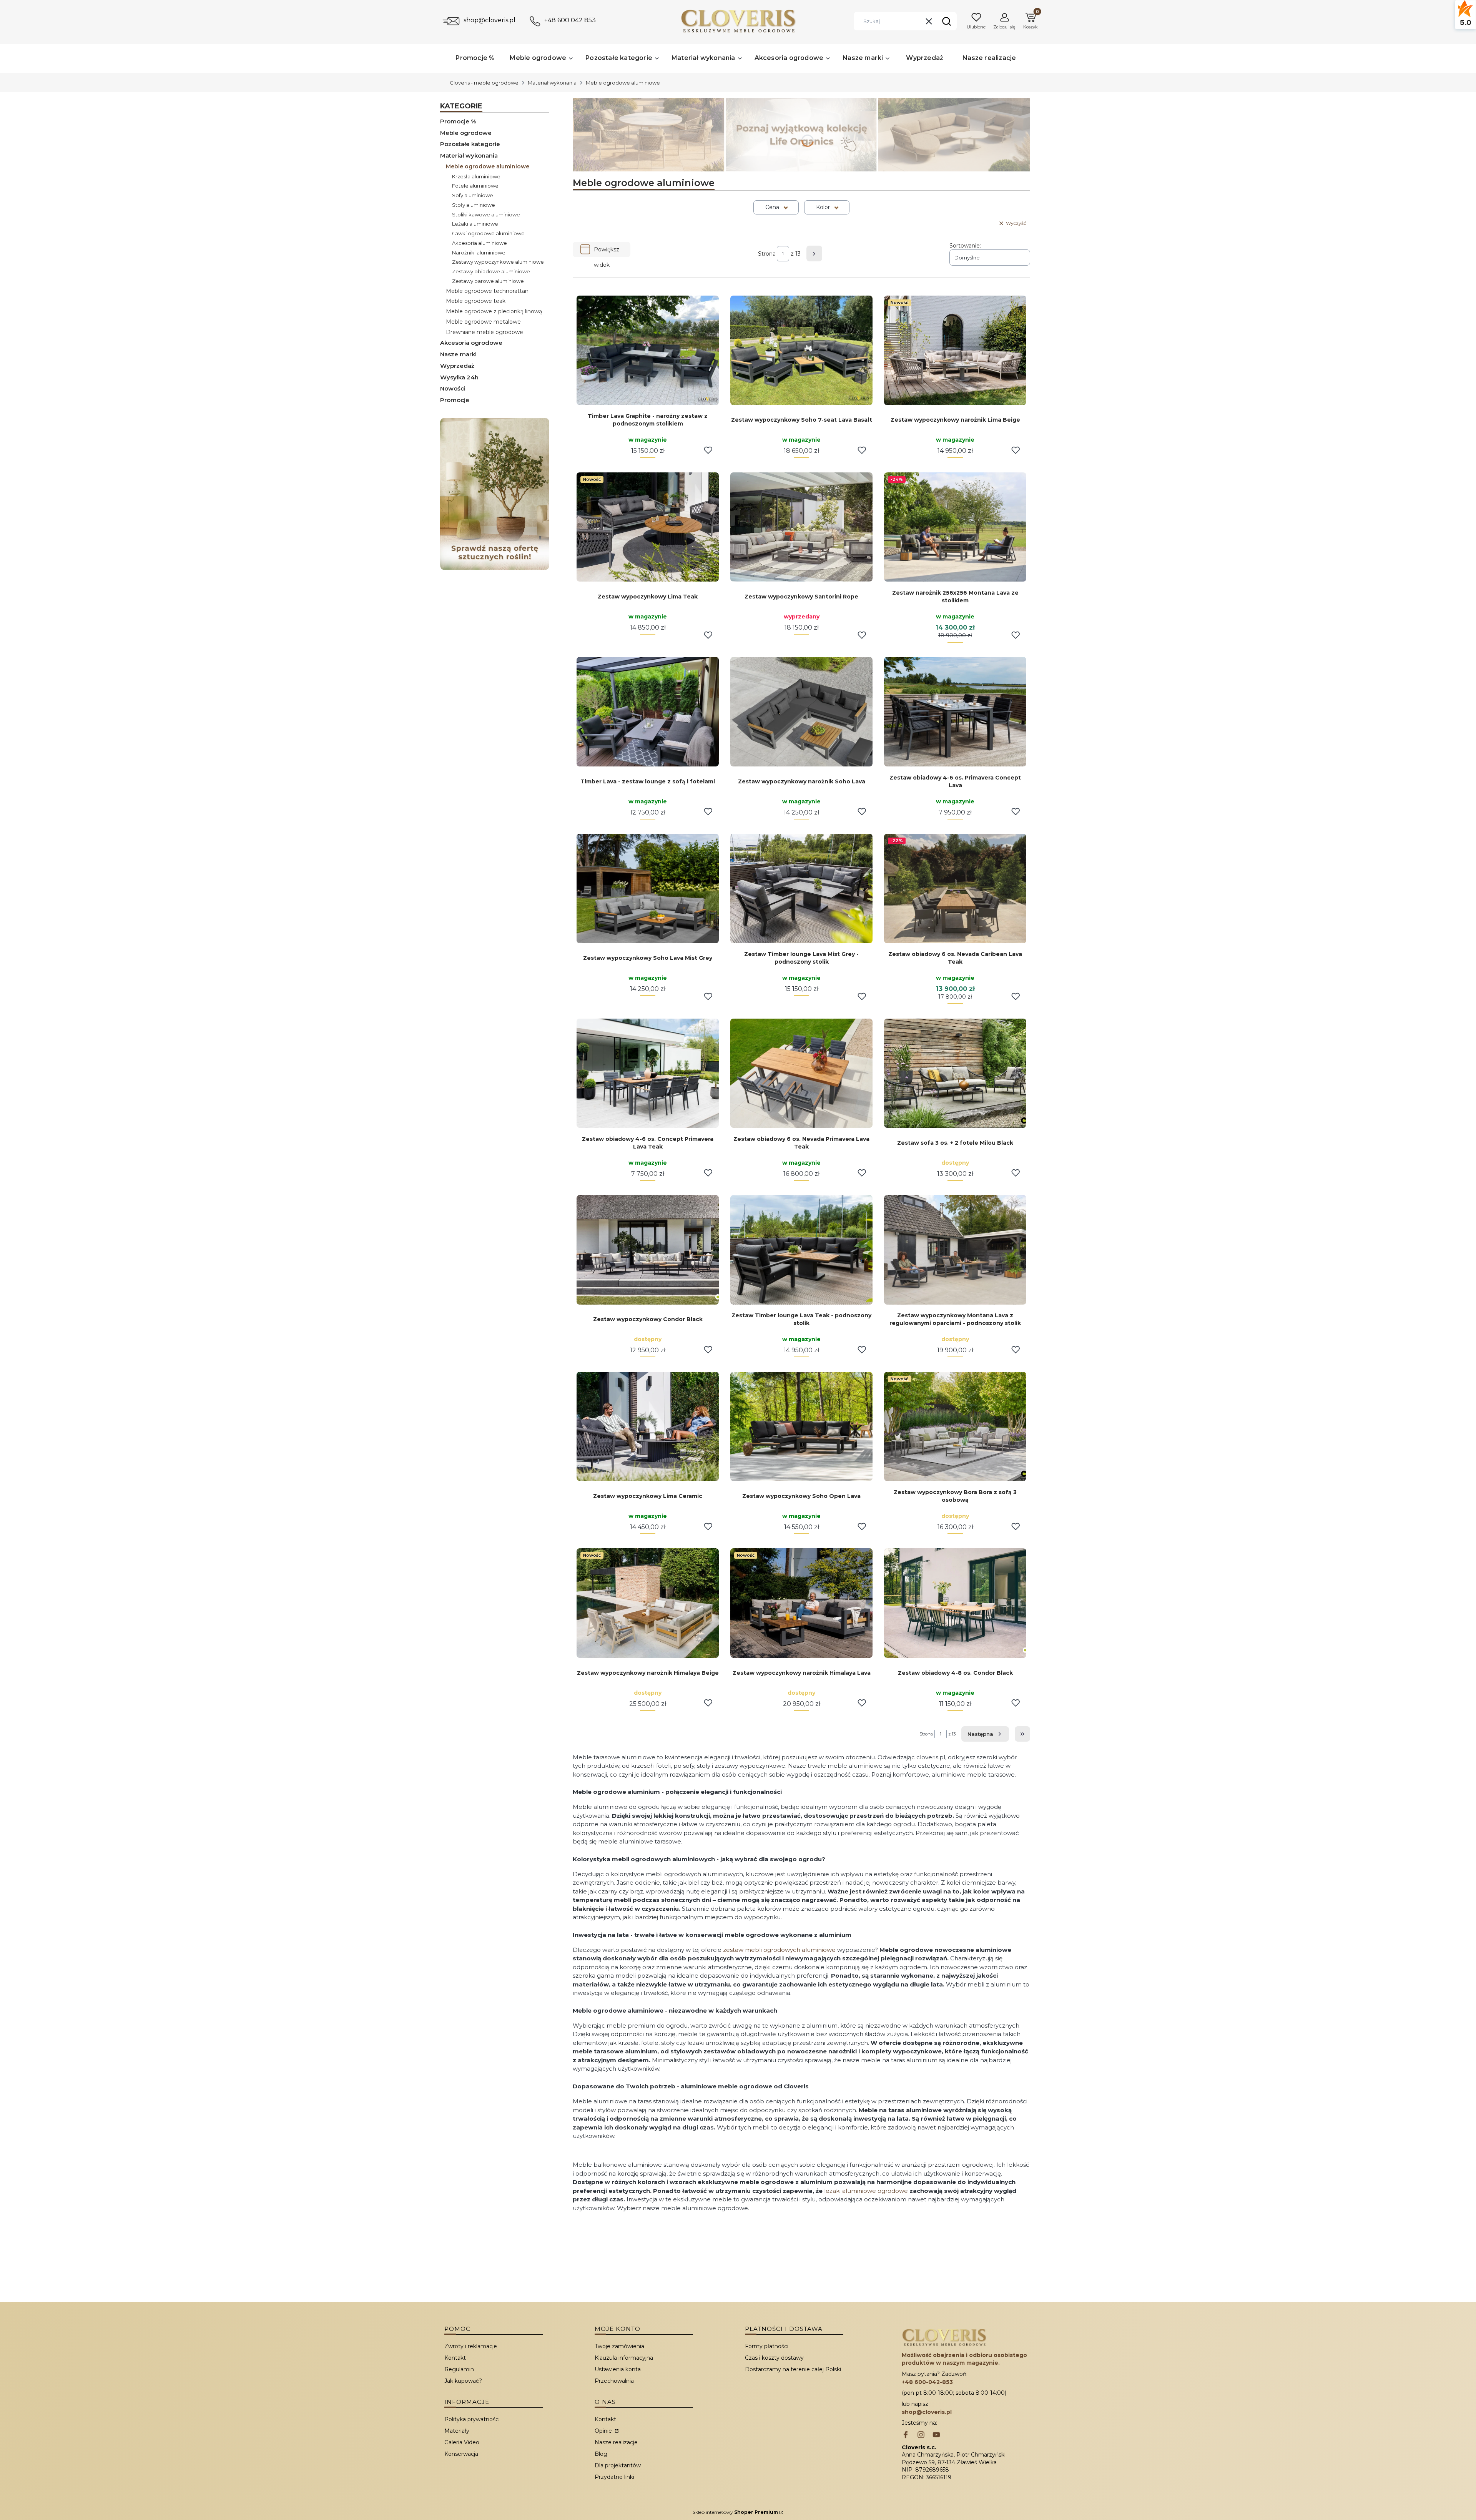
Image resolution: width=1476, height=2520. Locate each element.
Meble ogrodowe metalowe (483, 322)
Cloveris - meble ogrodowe (484, 83)
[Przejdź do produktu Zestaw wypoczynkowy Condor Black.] (648, 1250)
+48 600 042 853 (570, 20)
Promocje (455, 400)
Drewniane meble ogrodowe (485, 332)
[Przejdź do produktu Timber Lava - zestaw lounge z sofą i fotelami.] (648, 712)
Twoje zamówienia (619, 2346)
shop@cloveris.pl (490, 20)
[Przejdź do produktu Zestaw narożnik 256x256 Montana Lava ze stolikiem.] (955, 527)
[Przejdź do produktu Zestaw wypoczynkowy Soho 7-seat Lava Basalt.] (801, 350)
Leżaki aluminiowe (475, 224)
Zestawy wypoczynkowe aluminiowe (498, 262)
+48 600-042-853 (927, 2382)
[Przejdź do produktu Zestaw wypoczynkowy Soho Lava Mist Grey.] (648, 888)
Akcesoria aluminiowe (480, 243)
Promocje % (458, 121)
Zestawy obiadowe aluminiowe (491, 271)
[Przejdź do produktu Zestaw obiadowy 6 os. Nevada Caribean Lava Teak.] (955, 888)
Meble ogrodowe (466, 133)
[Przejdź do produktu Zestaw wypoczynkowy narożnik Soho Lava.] (801, 712)
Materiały (457, 2431)
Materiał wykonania (552, 83)
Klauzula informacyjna (624, 2358)
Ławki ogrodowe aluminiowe (488, 233)
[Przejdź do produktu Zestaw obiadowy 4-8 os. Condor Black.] (955, 1603)
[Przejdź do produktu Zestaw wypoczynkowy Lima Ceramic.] (648, 1427)
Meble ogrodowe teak (476, 301)
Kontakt (455, 2358)
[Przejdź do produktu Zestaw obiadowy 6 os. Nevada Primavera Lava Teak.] (801, 1073)
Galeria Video (462, 2442)
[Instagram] (921, 2435)
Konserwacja (461, 2454)
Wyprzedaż (457, 366)
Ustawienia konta (618, 2369)
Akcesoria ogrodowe (471, 343)
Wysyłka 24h (459, 377)
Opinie (604, 2431)
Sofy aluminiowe (473, 195)
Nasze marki (458, 354)
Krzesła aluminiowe (476, 176)
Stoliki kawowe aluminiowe (486, 214)
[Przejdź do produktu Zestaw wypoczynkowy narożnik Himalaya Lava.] (801, 1603)
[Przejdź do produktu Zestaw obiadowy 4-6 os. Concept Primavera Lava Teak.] (648, 1073)
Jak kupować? (463, 2381)
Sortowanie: (965, 246)
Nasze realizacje (616, 2442)
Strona (767, 254)
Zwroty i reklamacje (471, 2346)
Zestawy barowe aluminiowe (488, 281)
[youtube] (936, 2435)
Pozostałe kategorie (470, 144)
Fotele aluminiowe (475, 186)
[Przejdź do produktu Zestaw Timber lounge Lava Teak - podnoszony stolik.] (801, 1250)
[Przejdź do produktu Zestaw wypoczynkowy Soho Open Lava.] (801, 1427)
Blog (601, 2454)
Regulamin (459, 2369)
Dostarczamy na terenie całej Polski (793, 2369)
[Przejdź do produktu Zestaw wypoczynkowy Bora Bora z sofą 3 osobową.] (955, 1427)
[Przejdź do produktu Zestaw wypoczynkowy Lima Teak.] (648, 527)
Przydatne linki (614, 2477)
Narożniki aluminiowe (479, 253)
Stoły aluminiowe (474, 205)
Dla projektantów (618, 2465)
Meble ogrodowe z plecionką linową (494, 311)
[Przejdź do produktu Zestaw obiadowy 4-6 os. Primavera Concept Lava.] (955, 712)
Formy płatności (767, 2346)
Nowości (453, 388)
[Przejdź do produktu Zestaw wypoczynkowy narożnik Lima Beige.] (955, 350)
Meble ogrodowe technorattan (487, 291)
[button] (946, 21)
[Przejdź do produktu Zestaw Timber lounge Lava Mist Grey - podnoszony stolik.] (801, 888)
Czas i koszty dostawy (774, 2358)
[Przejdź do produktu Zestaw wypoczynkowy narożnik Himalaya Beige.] (648, 1603)
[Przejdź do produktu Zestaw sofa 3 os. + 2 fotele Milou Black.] (955, 1073)
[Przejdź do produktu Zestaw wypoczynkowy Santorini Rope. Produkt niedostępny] (801, 527)
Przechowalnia (614, 2381)
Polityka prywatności (472, 2419)
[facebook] (906, 2435)
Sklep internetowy (735, 2512)
